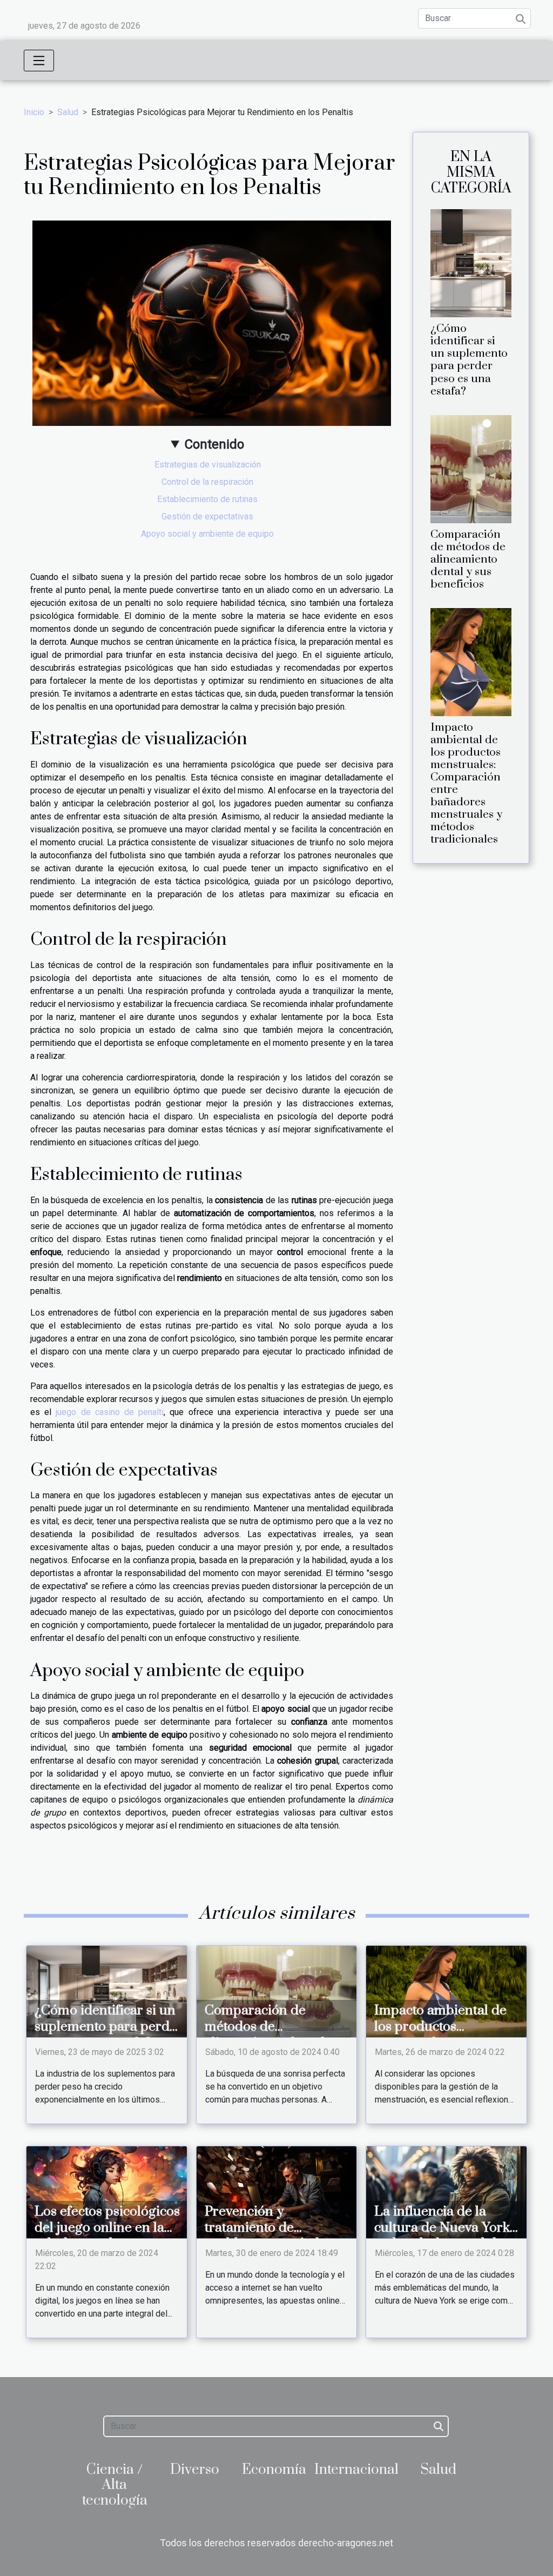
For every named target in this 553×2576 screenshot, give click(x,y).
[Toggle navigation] (39, 61)
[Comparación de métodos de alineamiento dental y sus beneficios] (471, 468)
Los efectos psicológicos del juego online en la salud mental (107, 2228)
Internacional (356, 2470)
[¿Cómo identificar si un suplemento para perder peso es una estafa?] (471, 263)
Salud (68, 112)
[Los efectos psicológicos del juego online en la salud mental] (107, 2191)
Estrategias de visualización (208, 465)
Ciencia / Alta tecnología (115, 2485)
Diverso (195, 2470)
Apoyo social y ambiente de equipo (207, 534)
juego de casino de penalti (110, 1412)
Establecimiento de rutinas (207, 499)
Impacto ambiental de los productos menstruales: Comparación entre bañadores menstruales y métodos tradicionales (466, 783)
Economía (274, 2470)
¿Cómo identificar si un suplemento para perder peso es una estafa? (469, 360)
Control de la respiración (207, 482)
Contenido (214, 444)
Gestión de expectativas (207, 516)
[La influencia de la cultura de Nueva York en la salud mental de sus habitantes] (446, 2191)
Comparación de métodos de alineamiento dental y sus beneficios (468, 559)
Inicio (34, 112)
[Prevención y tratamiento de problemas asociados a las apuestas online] (277, 2191)
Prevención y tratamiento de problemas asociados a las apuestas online (274, 2236)
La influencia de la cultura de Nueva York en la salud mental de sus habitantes (442, 2236)
